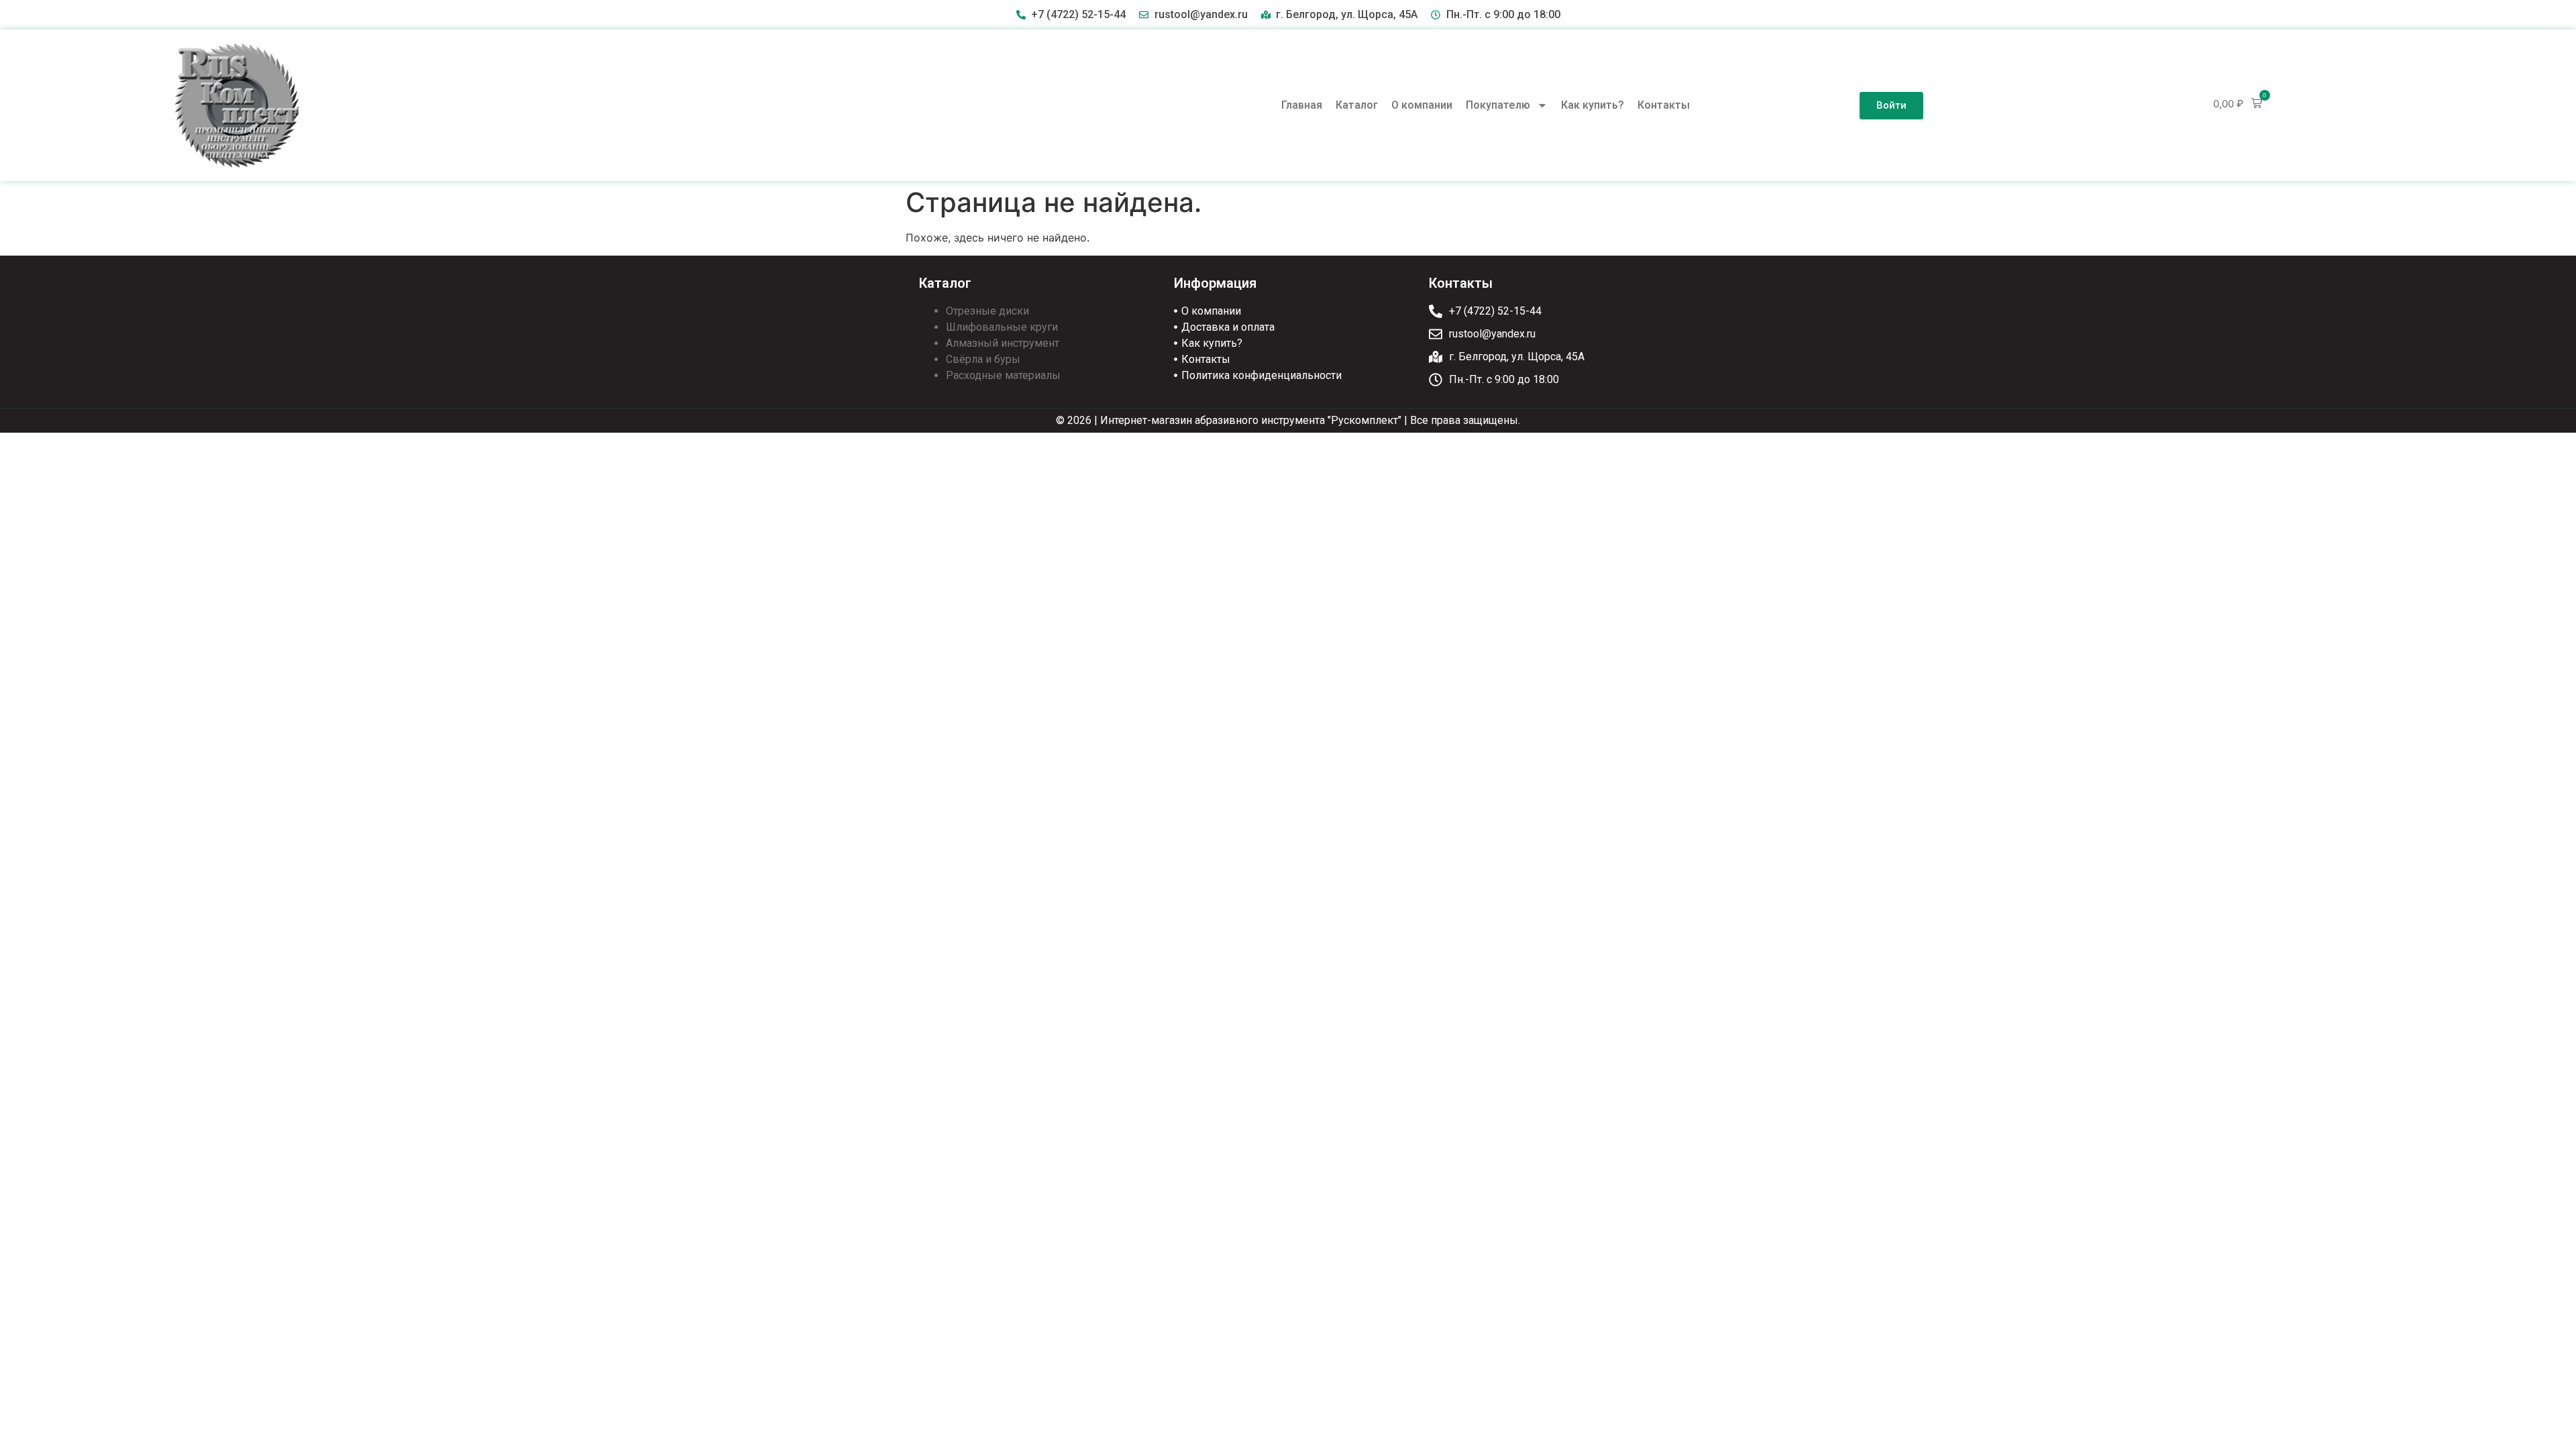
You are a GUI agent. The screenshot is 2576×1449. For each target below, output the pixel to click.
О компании (1422, 105)
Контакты (1664, 105)
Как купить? (1593, 105)
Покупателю (1498, 105)
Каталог (1357, 105)
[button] (2238, 104)
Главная (1302, 105)
